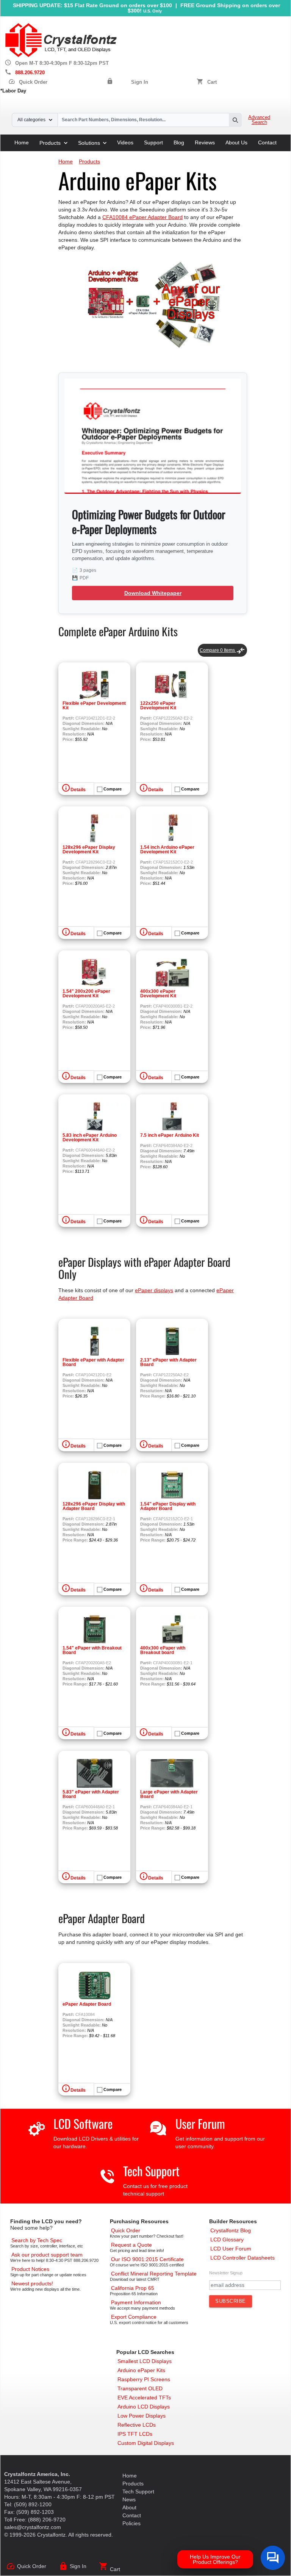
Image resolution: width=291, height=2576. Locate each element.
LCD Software (83, 2123)
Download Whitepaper (153, 593)
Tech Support (151, 2171)
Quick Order (28, 82)
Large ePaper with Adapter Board (169, 1794)
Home (22, 142)
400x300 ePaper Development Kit (158, 994)
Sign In (140, 82)
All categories (31, 120)
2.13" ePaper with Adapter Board (168, 1362)
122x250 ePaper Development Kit (158, 706)
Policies (131, 2523)
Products (50, 143)
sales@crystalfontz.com (33, 2527)
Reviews (205, 142)
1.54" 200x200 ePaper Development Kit (86, 994)
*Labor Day (13, 91)
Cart (212, 82)
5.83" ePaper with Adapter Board (91, 1794)
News (129, 2499)
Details (78, 790)
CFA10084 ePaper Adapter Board (142, 217)
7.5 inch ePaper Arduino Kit (170, 1135)
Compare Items (222, 650)
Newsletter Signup (226, 2273)
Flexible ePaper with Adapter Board (93, 1362)
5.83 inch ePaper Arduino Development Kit (90, 1138)
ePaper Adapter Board (87, 2004)
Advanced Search (259, 120)
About (129, 2507)
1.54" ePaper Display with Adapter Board (168, 1506)
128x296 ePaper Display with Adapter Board (94, 1506)
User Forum (200, 2123)
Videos (125, 142)
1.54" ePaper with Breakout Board (92, 1650)
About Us (236, 142)
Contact (267, 142)
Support (153, 142)
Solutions (89, 143)
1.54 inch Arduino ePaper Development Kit (167, 850)
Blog (179, 142)
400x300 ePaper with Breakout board (163, 1650)
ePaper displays (154, 1290)
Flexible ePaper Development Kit (94, 706)
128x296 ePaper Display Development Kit (89, 850)
